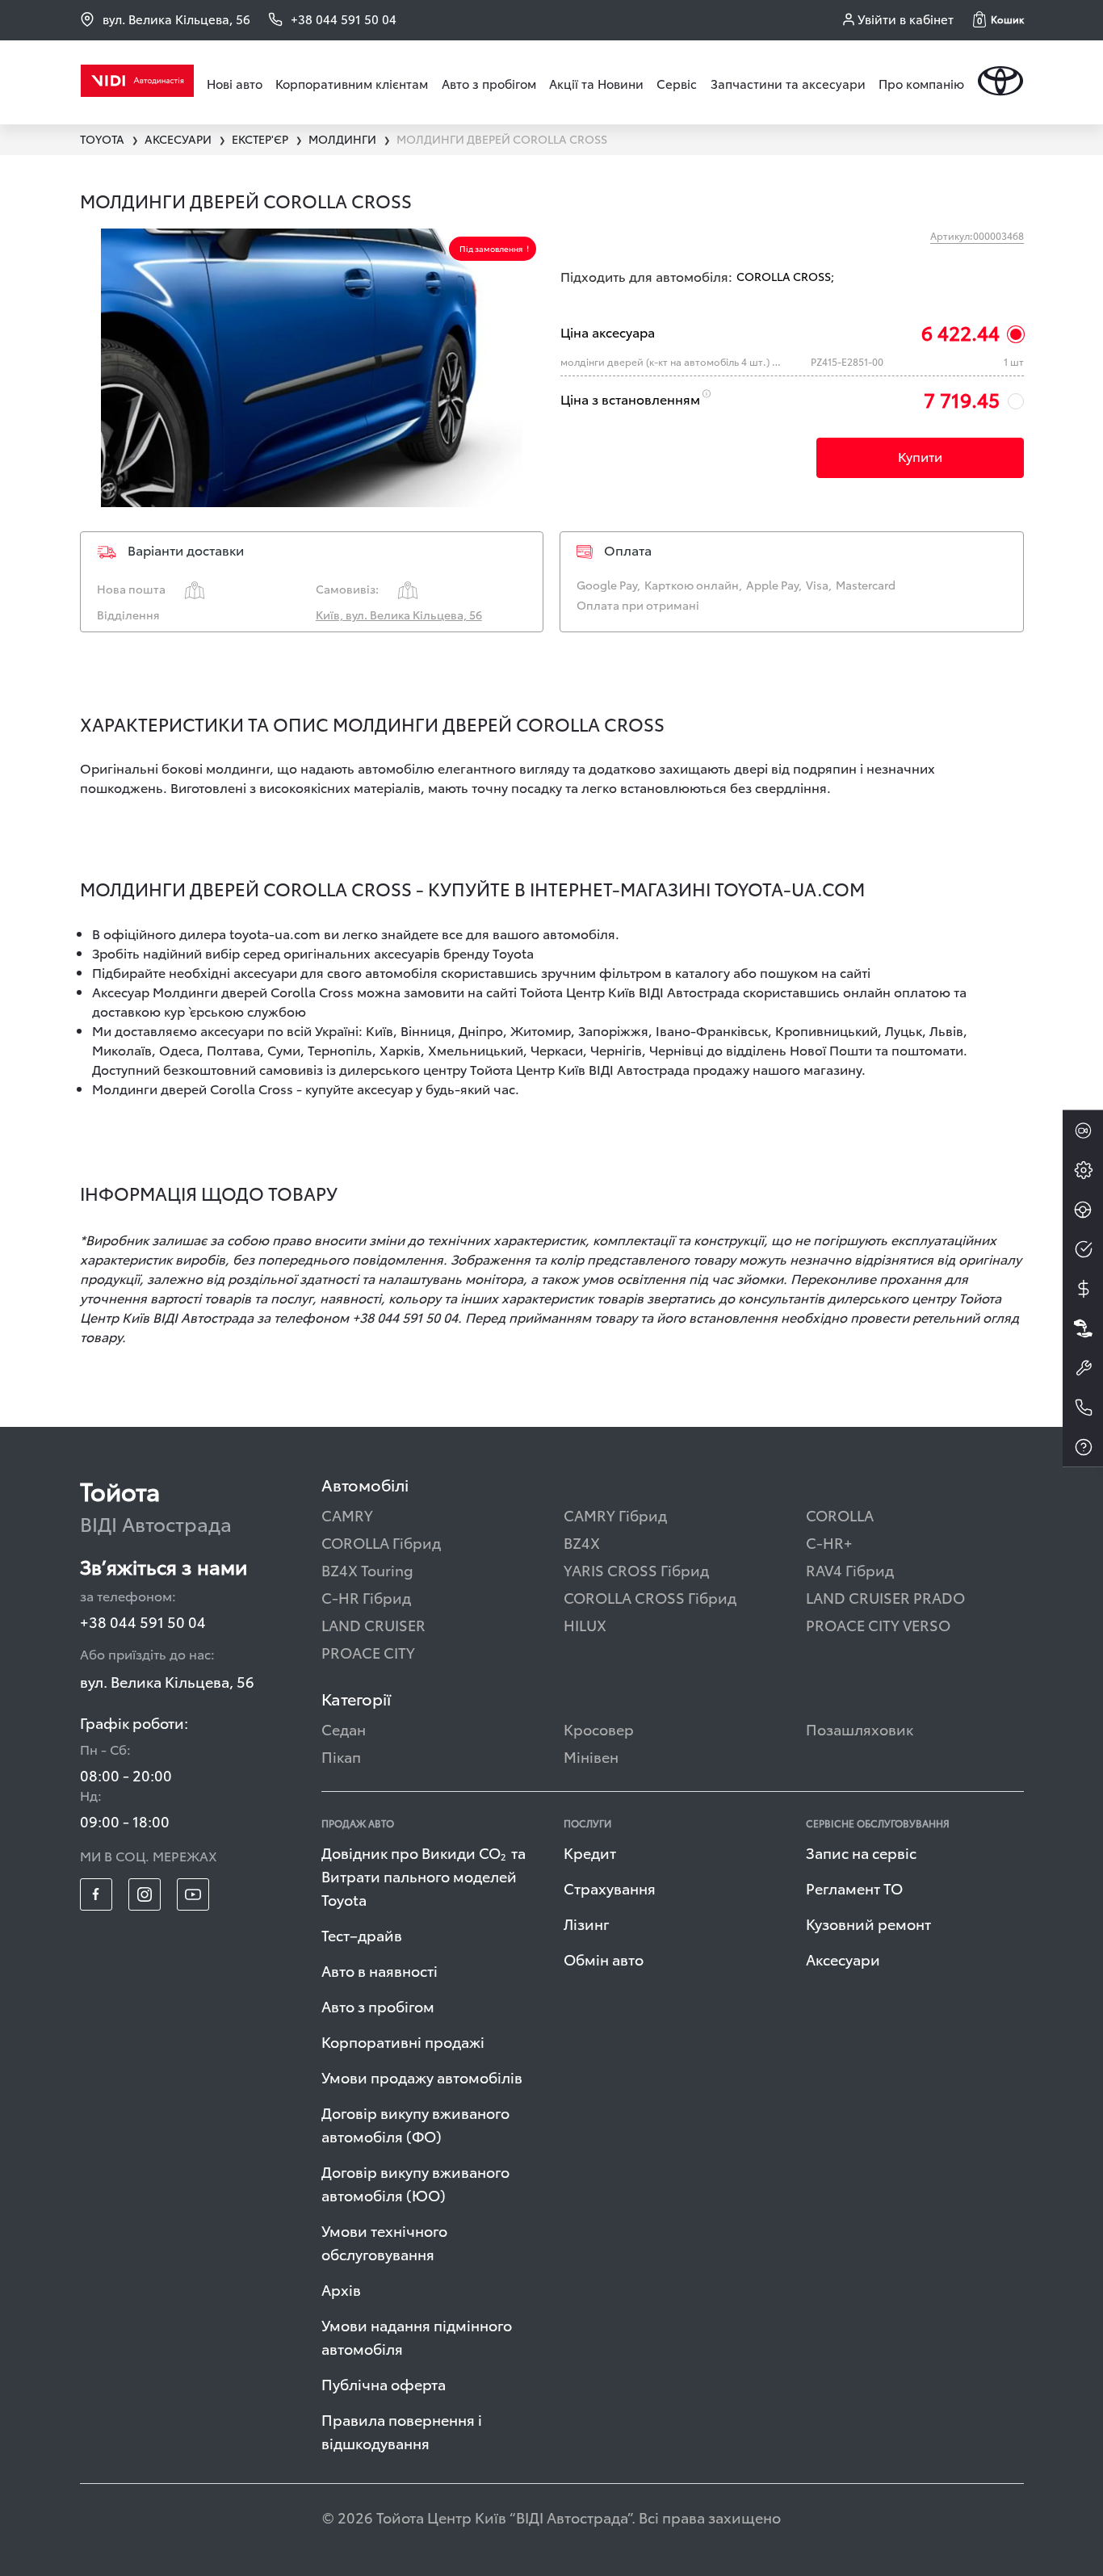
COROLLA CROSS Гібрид (650, 1597)
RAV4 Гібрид (850, 1569)
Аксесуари (843, 1959)
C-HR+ (829, 1542)
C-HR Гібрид (366, 1597)
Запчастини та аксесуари (788, 83)
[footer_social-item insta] (145, 1894)
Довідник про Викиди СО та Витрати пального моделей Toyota (424, 1875)
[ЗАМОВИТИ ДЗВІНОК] (1083, 1408)
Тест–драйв (362, 1934)
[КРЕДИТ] (1083, 1289)
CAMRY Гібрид (615, 1515)
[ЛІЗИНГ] (1083, 1328)
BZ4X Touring (367, 1569)
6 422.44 (960, 332)
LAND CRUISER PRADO (885, 1597)
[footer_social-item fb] (96, 1894)
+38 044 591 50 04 (143, 1621)
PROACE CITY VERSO (878, 1624)
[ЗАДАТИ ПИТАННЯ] (1083, 1447)
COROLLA (840, 1515)
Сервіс (677, 83)
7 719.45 (962, 399)
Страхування (610, 1888)
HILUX (585, 1624)
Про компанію (921, 83)
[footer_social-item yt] (193, 1894)
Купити (920, 456)
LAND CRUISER (373, 1624)
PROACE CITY (368, 1652)
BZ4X (582, 1542)
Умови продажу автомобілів (422, 2077)
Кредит (590, 1852)
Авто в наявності (380, 1970)
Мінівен (591, 1756)
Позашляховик (860, 1729)
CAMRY (347, 1515)
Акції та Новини (596, 83)
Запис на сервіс (861, 1852)
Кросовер (599, 1729)
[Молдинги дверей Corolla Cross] (312, 368)
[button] (998, 19)
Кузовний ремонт (868, 1923)
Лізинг (587, 1923)
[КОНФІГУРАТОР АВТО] (1083, 1170)
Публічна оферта (384, 2383)
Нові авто (235, 83)
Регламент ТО (854, 1888)
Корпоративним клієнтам (352, 83)
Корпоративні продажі (403, 2041)
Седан (344, 1729)
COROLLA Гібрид (381, 1542)
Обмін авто (604, 1959)
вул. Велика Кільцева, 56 (176, 19)
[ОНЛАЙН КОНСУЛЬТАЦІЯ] (1083, 1131)
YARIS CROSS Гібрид (636, 1569)
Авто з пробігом (489, 83)
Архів (341, 2289)
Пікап (341, 1756)
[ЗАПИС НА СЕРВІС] (1083, 1368)
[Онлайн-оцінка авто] (1083, 1249)
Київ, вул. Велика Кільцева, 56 (399, 615)
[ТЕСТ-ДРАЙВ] (1083, 1210)
